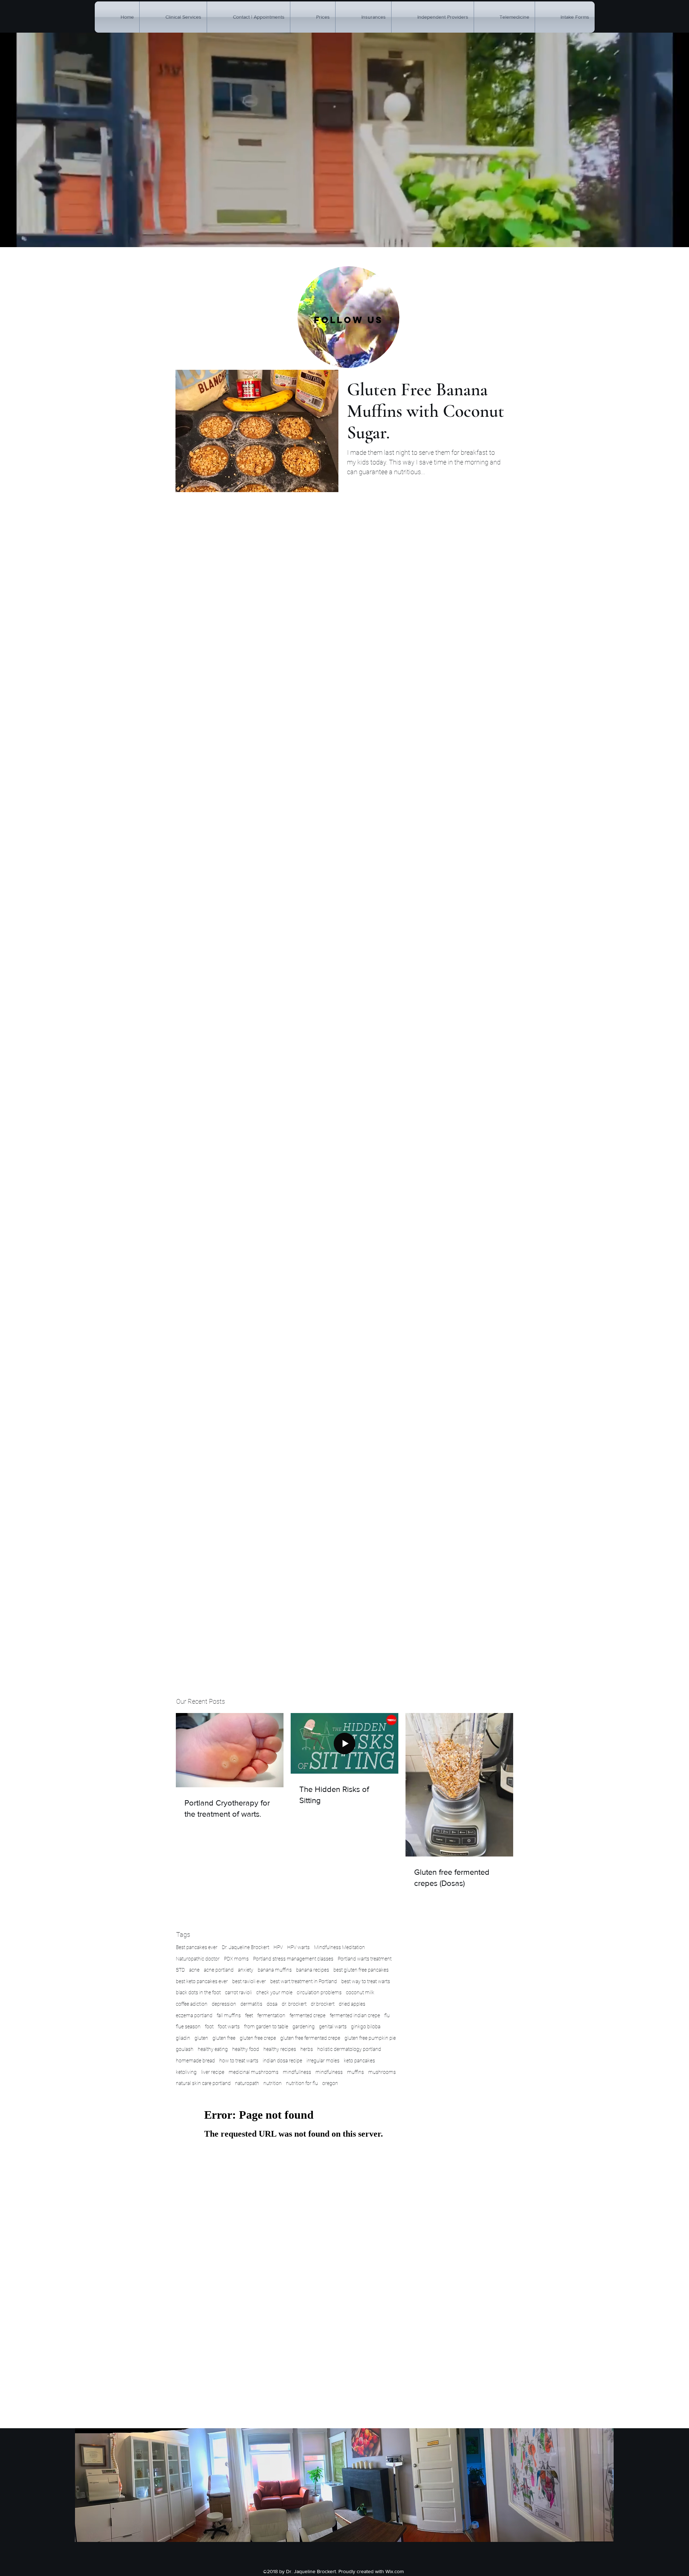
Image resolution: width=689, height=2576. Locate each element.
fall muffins (229, 2015)
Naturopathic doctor (198, 1959)
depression (224, 2004)
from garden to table (266, 2027)
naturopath (247, 2083)
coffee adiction (192, 2004)
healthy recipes (280, 2049)
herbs (307, 2049)
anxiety (246, 1970)
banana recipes (313, 1970)
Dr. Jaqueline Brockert (245, 1947)
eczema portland (194, 2015)
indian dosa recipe (282, 2061)
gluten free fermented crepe (310, 2038)
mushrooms (382, 2072)
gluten (201, 2038)
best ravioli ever (249, 1981)
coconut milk (360, 1992)
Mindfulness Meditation (339, 1947)
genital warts (333, 2027)
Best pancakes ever (197, 1947)
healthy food (246, 2049)
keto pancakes (359, 2061)
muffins (355, 2072)
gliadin (183, 2038)
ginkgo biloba (366, 2027)
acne (194, 1970)
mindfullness (297, 2072)
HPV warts (298, 1947)
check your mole (274, 1992)
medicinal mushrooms (254, 2072)
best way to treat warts (366, 1981)
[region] (348, 317)
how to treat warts (239, 2061)
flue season (188, 2027)
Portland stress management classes (293, 1959)
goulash (185, 2049)
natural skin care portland (203, 2083)
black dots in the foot (198, 1992)
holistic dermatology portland (349, 2049)
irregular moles (323, 2061)
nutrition (273, 2083)
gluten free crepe (258, 2038)
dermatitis (251, 2004)
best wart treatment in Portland (304, 1981)
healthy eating (213, 2049)
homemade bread (195, 2061)
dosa (272, 2004)
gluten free (224, 2038)
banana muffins (275, 1970)
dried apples (352, 2004)
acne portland (219, 1970)
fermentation (271, 2015)
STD (180, 1970)
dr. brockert (294, 2004)
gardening (304, 2027)
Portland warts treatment (365, 1959)
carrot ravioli (238, 1992)
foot (209, 2027)
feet (249, 2015)
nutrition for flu (302, 2083)
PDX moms (236, 1959)
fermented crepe (308, 2015)
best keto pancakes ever (202, 1981)
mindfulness (329, 2072)
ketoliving (186, 2072)
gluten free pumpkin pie (370, 2038)
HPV (278, 1947)
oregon (330, 2083)
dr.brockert (323, 2004)
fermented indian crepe (355, 2015)
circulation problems (319, 1992)
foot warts (229, 2027)
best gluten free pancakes (361, 1970)
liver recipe (213, 2072)
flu (387, 2015)
